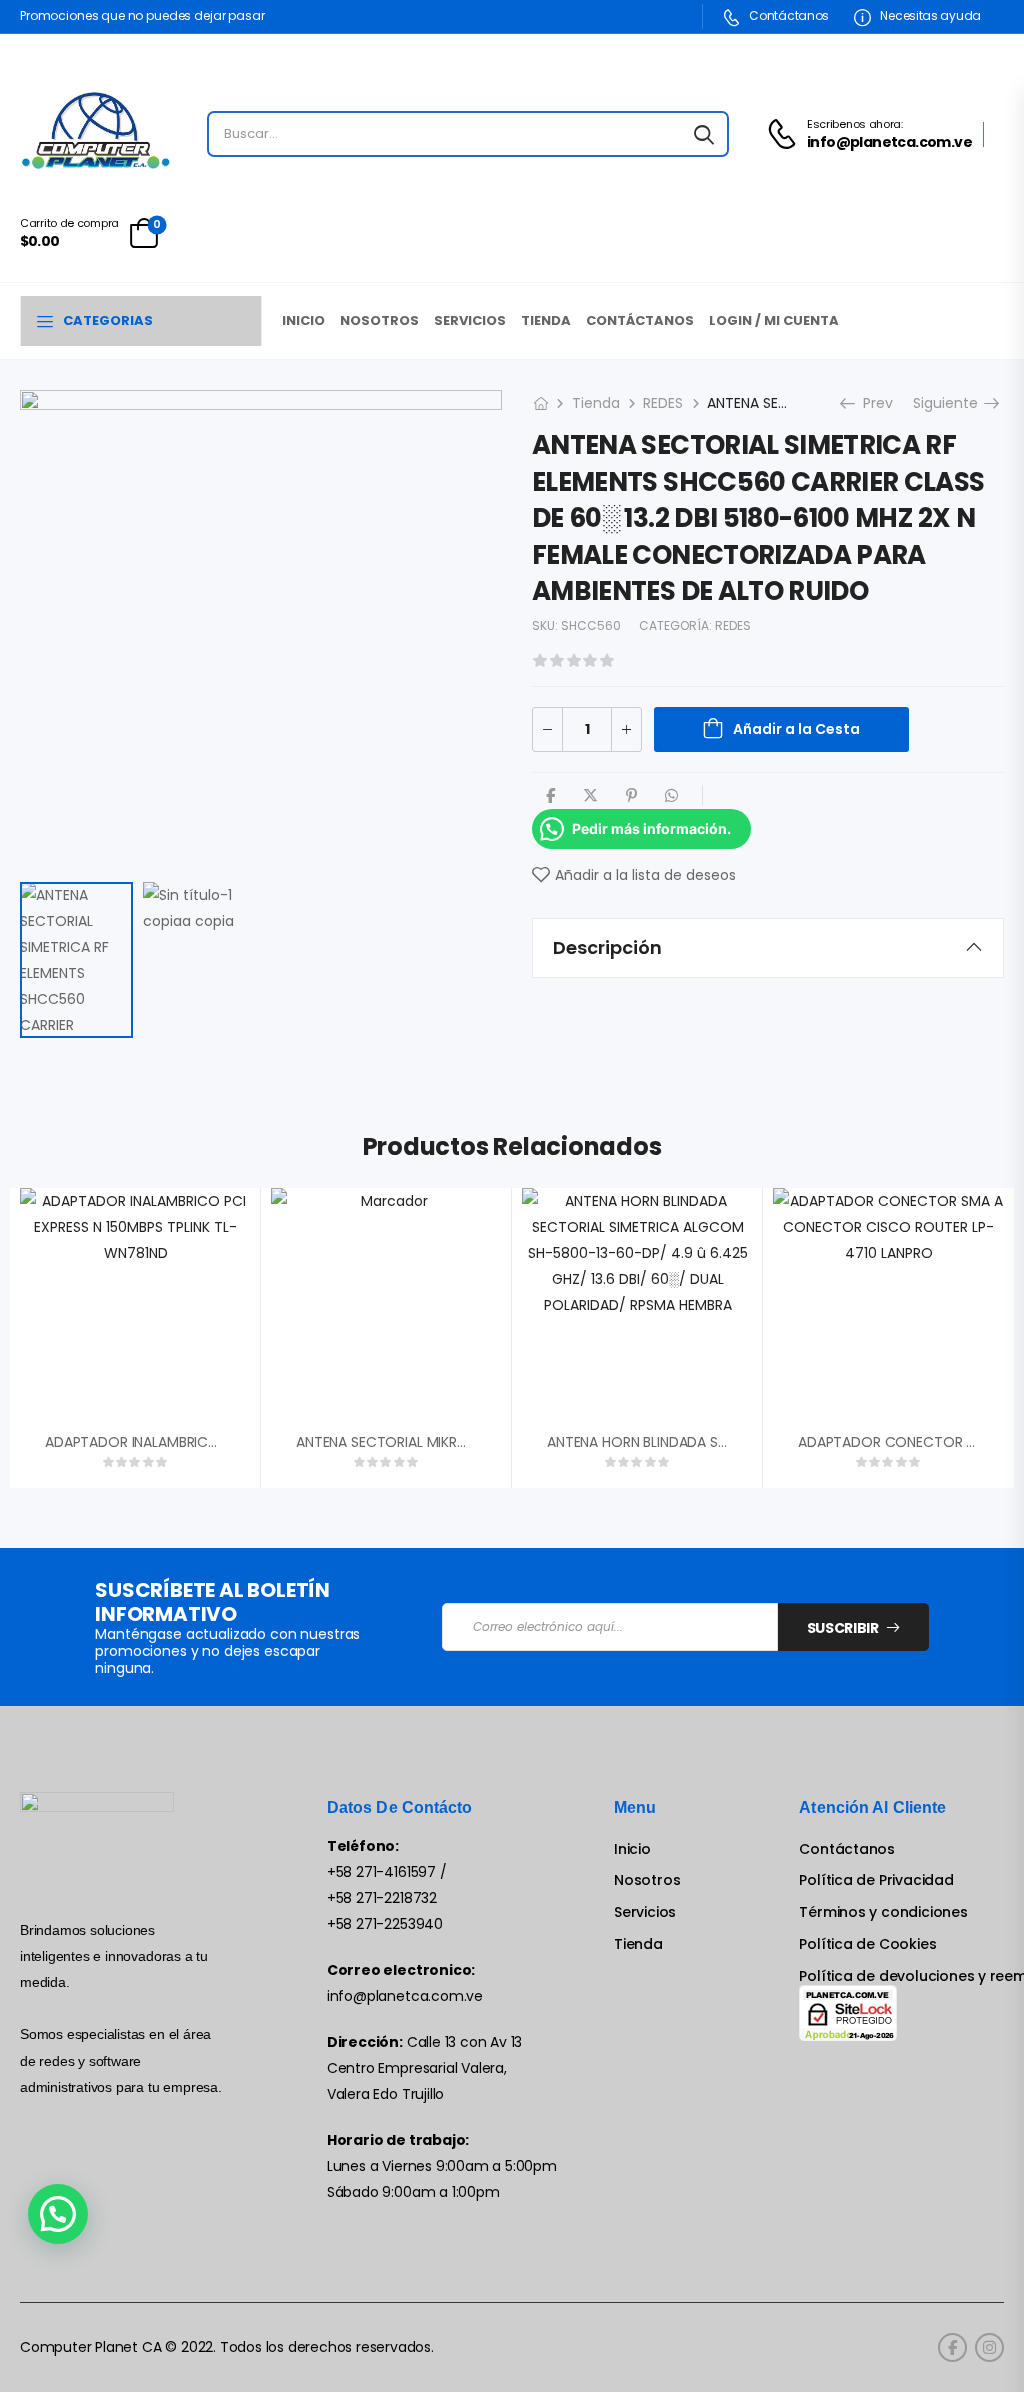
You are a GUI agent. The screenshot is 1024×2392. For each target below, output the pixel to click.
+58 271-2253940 (385, 1924)
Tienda (546, 320)
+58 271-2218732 (382, 1898)
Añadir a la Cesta (796, 729)
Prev (872, 403)
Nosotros (379, 320)
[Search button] (704, 134)
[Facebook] (550, 795)
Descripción (607, 947)
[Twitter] (590, 795)
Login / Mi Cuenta (774, 320)
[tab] (768, 948)
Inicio (303, 320)
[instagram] (989, 2347)
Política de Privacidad (876, 1880)
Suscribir (843, 1628)
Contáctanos (788, 15)
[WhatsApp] (671, 795)
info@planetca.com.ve (405, 1996)
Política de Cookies (867, 1944)
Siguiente (952, 403)
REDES (663, 403)
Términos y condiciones (883, 1912)
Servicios (470, 320)
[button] (58, 2214)
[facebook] (952, 2347)
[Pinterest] (631, 795)
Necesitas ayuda (929, 15)
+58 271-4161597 (381, 1872)
